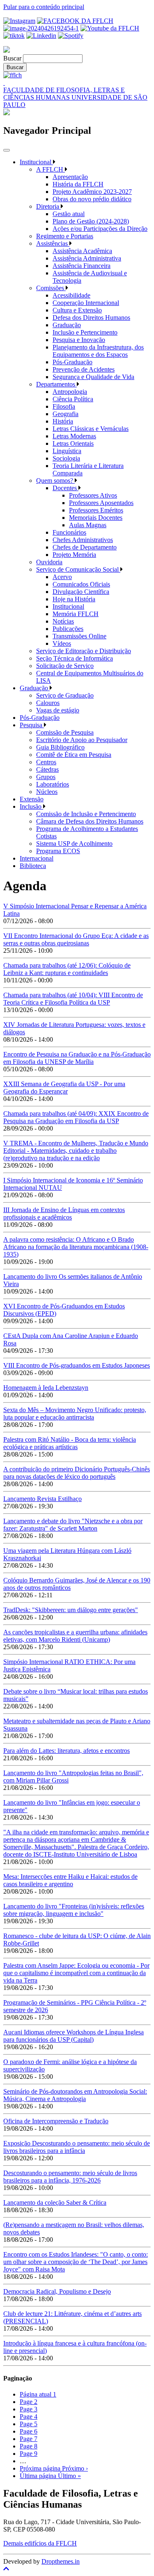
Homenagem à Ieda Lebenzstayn (46, 1388)
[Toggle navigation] (7, 150)
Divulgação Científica (81, 592)
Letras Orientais (73, 443)
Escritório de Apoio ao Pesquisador (82, 740)
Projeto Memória (74, 555)
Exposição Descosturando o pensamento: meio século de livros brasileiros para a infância (77, 2147)
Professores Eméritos (96, 510)
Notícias (63, 621)
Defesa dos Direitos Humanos (91, 318)
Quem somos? (55, 481)
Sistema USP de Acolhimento (74, 844)
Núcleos (47, 792)
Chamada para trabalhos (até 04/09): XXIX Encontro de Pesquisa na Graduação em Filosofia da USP (76, 1117)
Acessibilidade (71, 295)
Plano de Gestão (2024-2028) (91, 221)
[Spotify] (71, 36)
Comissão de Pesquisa (65, 732)
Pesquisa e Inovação (79, 340)
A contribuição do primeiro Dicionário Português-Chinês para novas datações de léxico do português (77, 1473)
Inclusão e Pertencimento (85, 332)
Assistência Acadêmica (82, 251)
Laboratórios (53, 784)
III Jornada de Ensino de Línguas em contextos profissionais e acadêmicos (64, 1214)
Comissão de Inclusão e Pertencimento (86, 814)
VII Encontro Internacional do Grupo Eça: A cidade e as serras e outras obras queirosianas (76, 939)
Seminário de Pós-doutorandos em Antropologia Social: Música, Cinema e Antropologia (75, 2095)
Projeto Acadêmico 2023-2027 (92, 192)
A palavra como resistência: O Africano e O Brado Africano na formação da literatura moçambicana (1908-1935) (76, 1247)
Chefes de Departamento (85, 547)
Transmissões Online (79, 636)
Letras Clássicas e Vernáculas (91, 429)
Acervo (62, 577)
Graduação (67, 325)
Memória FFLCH (76, 614)
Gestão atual (69, 214)
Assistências (53, 243)
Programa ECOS (58, 851)
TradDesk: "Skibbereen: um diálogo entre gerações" (71, 1610)
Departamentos (56, 384)
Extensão (32, 799)
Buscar (12, 58)
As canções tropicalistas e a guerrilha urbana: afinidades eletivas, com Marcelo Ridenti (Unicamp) (75, 1636)
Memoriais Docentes (96, 518)
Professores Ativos (93, 495)
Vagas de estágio (58, 710)
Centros (46, 762)
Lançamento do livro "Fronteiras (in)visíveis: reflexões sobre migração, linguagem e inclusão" (74, 1910)
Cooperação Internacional (86, 303)
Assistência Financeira (82, 266)
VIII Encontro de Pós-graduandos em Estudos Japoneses (77, 1365)
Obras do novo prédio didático (92, 199)
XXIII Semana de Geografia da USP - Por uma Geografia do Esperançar (64, 1088)
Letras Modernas (74, 436)
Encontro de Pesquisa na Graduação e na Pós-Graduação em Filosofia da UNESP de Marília (77, 1058)
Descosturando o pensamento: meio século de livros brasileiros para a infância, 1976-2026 (70, 2177)
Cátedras (47, 769)
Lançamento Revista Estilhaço (43, 1499)
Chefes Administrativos (83, 540)
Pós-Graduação (72, 362)
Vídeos (62, 643)
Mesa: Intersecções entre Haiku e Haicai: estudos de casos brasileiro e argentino (70, 1880)
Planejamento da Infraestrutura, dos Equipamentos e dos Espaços (98, 351)
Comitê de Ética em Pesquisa (74, 755)
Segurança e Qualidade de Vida (93, 377)
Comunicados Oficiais (81, 584)
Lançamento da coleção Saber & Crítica (55, 2203)
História (63, 421)
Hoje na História (74, 599)
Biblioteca (33, 866)
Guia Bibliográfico (60, 747)
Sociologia (66, 458)
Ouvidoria (49, 562)
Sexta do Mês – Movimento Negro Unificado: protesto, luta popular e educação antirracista (75, 1414)
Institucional (36, 162)
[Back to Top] (77, 2569)
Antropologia (70, 392)
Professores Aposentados (101, 503)
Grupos (46, 777)
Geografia (66, 414)
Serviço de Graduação (65, 695)
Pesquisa (32, 725)
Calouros (48, 703)
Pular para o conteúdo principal (44, 7)
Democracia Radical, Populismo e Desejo (57, 2291)
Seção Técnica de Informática (75, 658)
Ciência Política (73, 399)
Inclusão (31, 806)
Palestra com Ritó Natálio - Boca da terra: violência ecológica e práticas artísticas (70, 1443)
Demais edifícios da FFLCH (40, 2543)
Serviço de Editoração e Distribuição (84, 651)
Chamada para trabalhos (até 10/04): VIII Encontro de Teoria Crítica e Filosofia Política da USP (73, 999)
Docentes (66, 488)
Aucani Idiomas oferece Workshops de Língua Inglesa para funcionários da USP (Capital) (74, 2036)
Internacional (37, 858)
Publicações (68, 629)
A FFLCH (51, 169)
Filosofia (64, 406)
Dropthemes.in (61, 2561)
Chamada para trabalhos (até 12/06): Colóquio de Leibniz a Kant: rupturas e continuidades (67, 969)
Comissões (51, 288)
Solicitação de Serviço (65, 666)
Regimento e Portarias (65, 236)
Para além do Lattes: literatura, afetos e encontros (67, 1751)
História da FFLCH (78, 184)
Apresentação (70, 177)
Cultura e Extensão (77, 310)
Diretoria (48, 206)
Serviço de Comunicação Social (78, 569)
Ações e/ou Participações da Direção (100, 229)
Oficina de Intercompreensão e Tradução (56, 2121)
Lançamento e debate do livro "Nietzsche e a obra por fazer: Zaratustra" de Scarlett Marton (73, 1525)
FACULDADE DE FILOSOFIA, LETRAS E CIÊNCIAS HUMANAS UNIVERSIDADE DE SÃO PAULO (75, 97)
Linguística (67, 451)
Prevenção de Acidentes (84, 369)
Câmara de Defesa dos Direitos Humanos (90, 821)
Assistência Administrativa (87, 258)
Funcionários (69, 532)
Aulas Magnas (88, 525)
